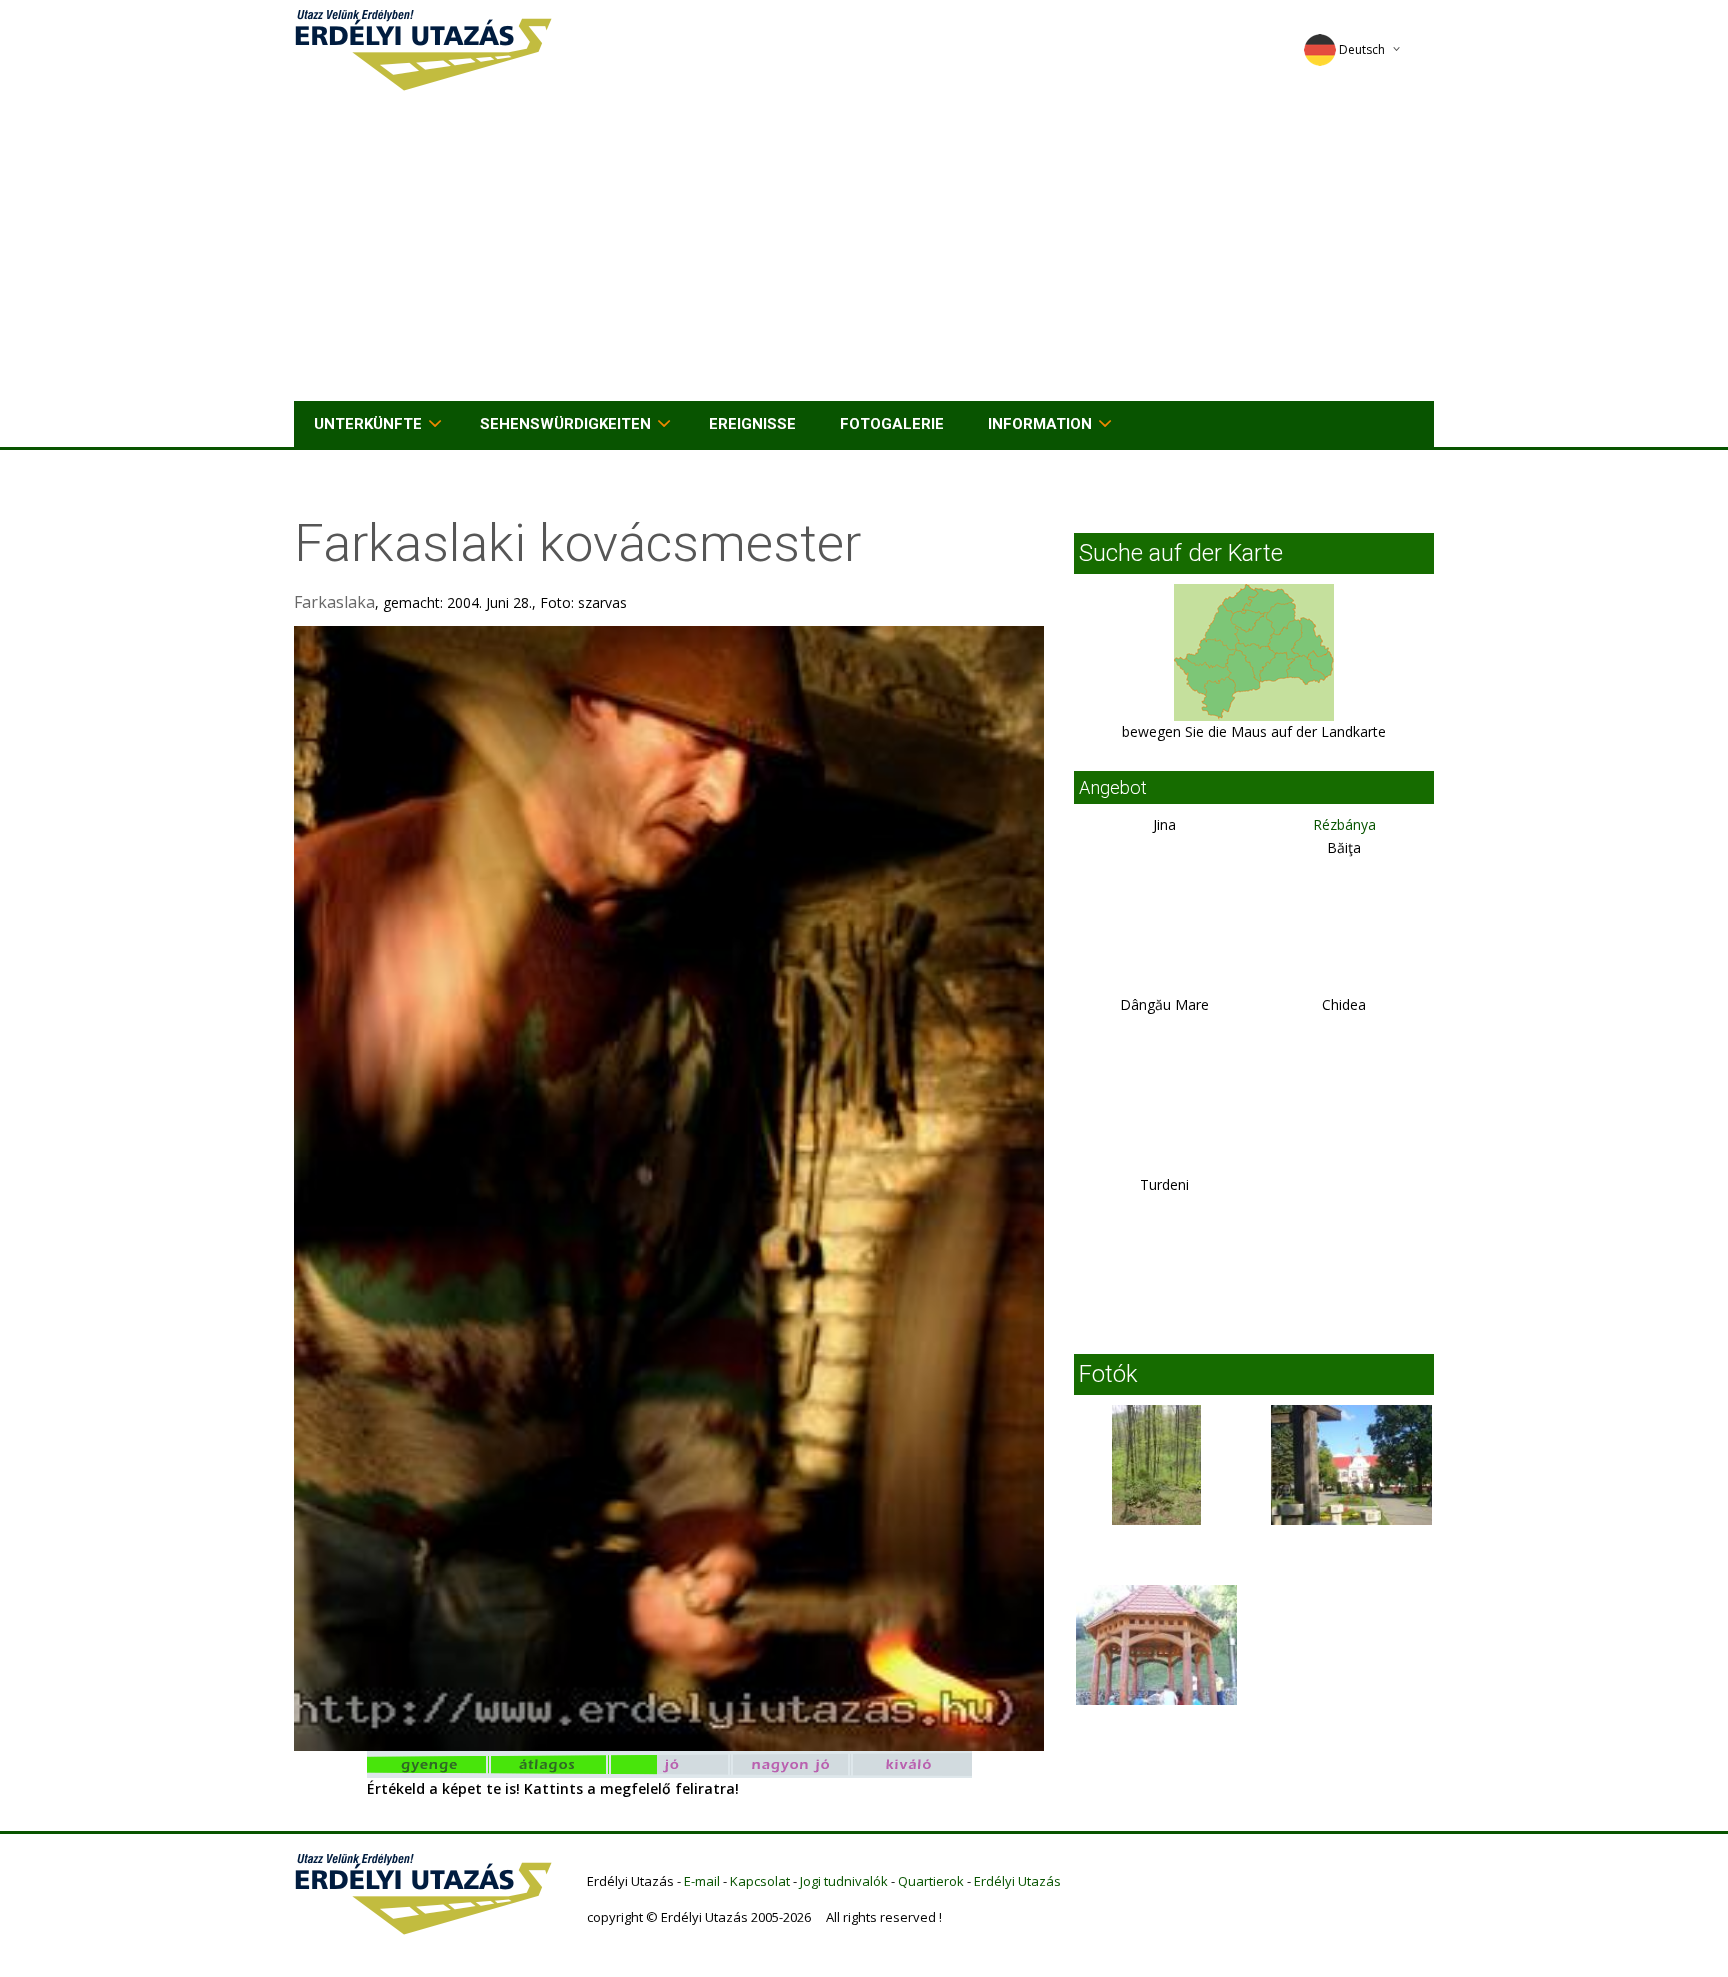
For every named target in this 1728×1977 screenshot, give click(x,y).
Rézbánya (1344, 824)
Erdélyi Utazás (1017, 1881)
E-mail (702, 1881)
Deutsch (1362, 49)
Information (1040, 424)
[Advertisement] (864, 251)
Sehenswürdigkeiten (565, 424)
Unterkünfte (368, 424)
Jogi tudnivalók (844, 1881)
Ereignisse (752, 424)
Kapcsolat (760, 1881)
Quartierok (931, 1881)
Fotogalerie (892, 424)
